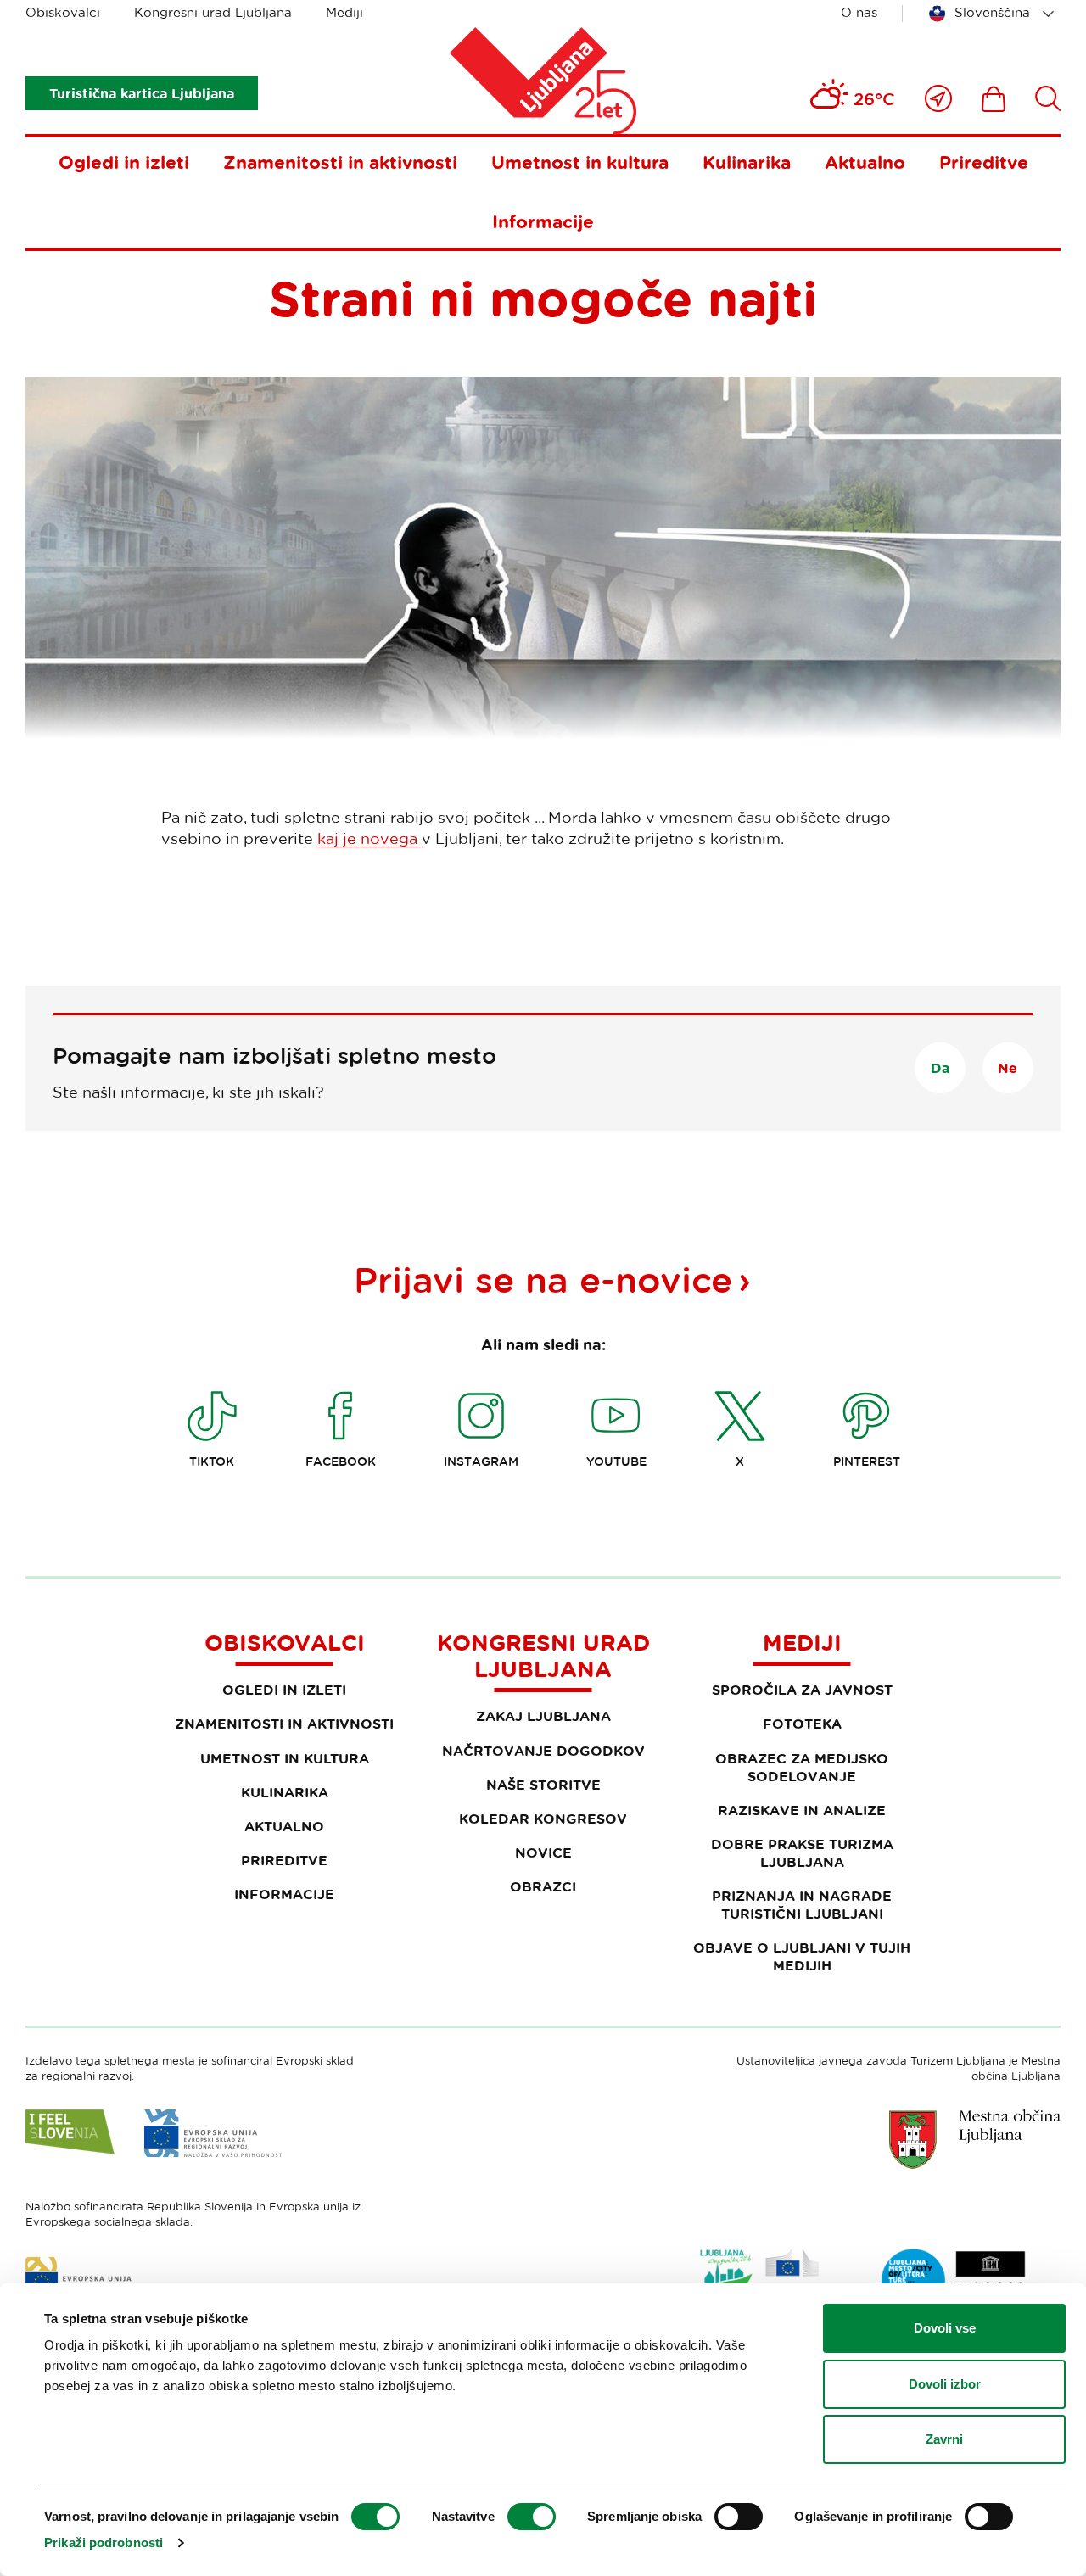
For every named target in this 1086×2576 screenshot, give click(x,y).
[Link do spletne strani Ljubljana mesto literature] (954, 2281)
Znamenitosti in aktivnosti (340, 162)
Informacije (543, 221)
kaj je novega (369, 838)
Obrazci (543, 1886)
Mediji (344, 12)
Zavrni (944, 2439)
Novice (543, 1852)
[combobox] (994, 14)
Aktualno (865, 162)
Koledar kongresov (543, 1819)
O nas (859, 12)
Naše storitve (543, 1785)
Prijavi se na (543, 1279)
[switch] (532, 2517)
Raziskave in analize (802, 1810)
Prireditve (984, 162)
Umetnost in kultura (580, 162)
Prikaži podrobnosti (104, 2542)
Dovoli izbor (945, 2384)
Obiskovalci (63, 12)
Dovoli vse (945, 2328)
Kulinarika (747, 162)
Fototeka (802, 1724)
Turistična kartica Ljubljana (142, 93)
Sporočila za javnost (802, 1690)
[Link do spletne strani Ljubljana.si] (975, 2139)
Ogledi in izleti (124, 162)
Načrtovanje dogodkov (543, 1751)
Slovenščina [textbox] (992, 12)
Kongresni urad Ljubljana (213, 12)
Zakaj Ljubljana (543, 1716)
